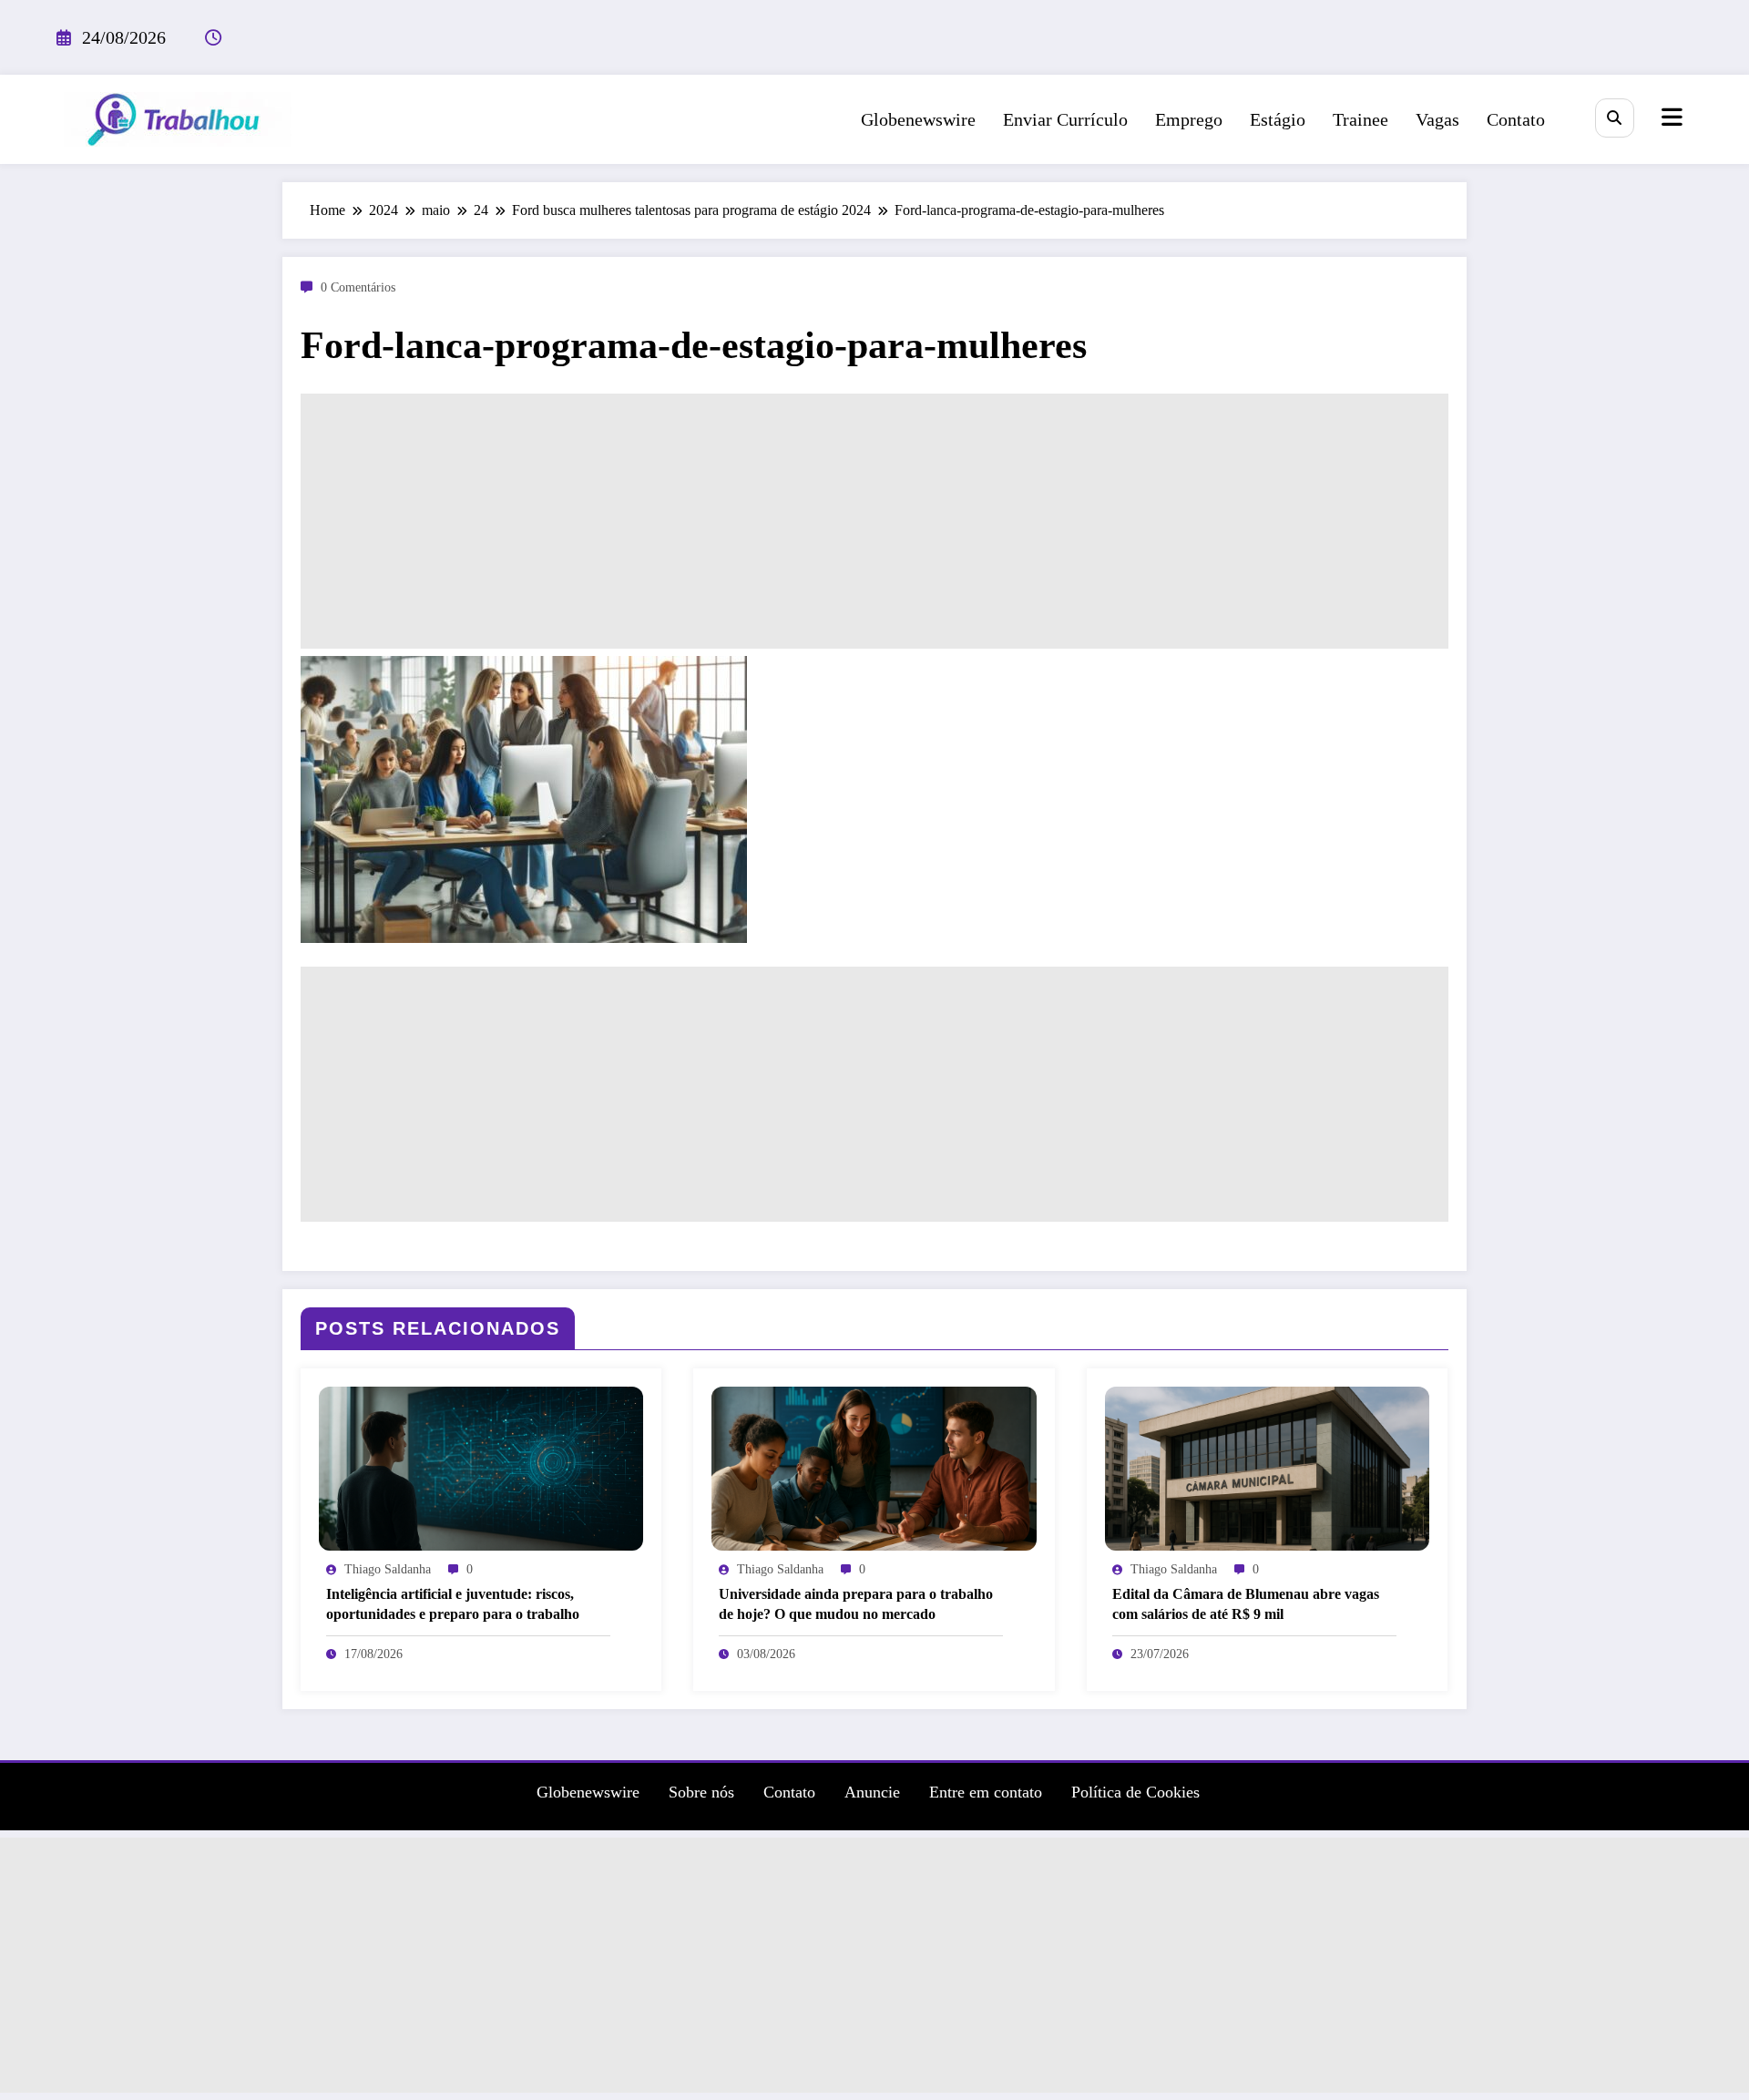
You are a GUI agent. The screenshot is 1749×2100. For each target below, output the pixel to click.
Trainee (1360, 119)
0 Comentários (358, 287)
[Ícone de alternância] (1670, 119)
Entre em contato (986, 1792)
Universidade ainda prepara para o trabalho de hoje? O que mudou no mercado (856, 1604)
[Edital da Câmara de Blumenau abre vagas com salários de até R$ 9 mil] (1267, 1467)
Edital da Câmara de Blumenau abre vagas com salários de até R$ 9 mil (1246, 1604)
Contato (1516, 119)
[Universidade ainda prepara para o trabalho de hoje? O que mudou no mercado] (874, 1467)
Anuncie (872, 1792)
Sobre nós (701, 1792)
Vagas (1437, 119)
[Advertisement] (874, 521)
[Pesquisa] (1615, 118)
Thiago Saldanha (388, 1569)
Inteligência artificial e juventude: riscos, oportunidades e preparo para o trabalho (453, 1604)
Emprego (1189, 119)
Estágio (1278, 119)
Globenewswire (918, 119)
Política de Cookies (1135, 1792)
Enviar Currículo (1065, 119)
